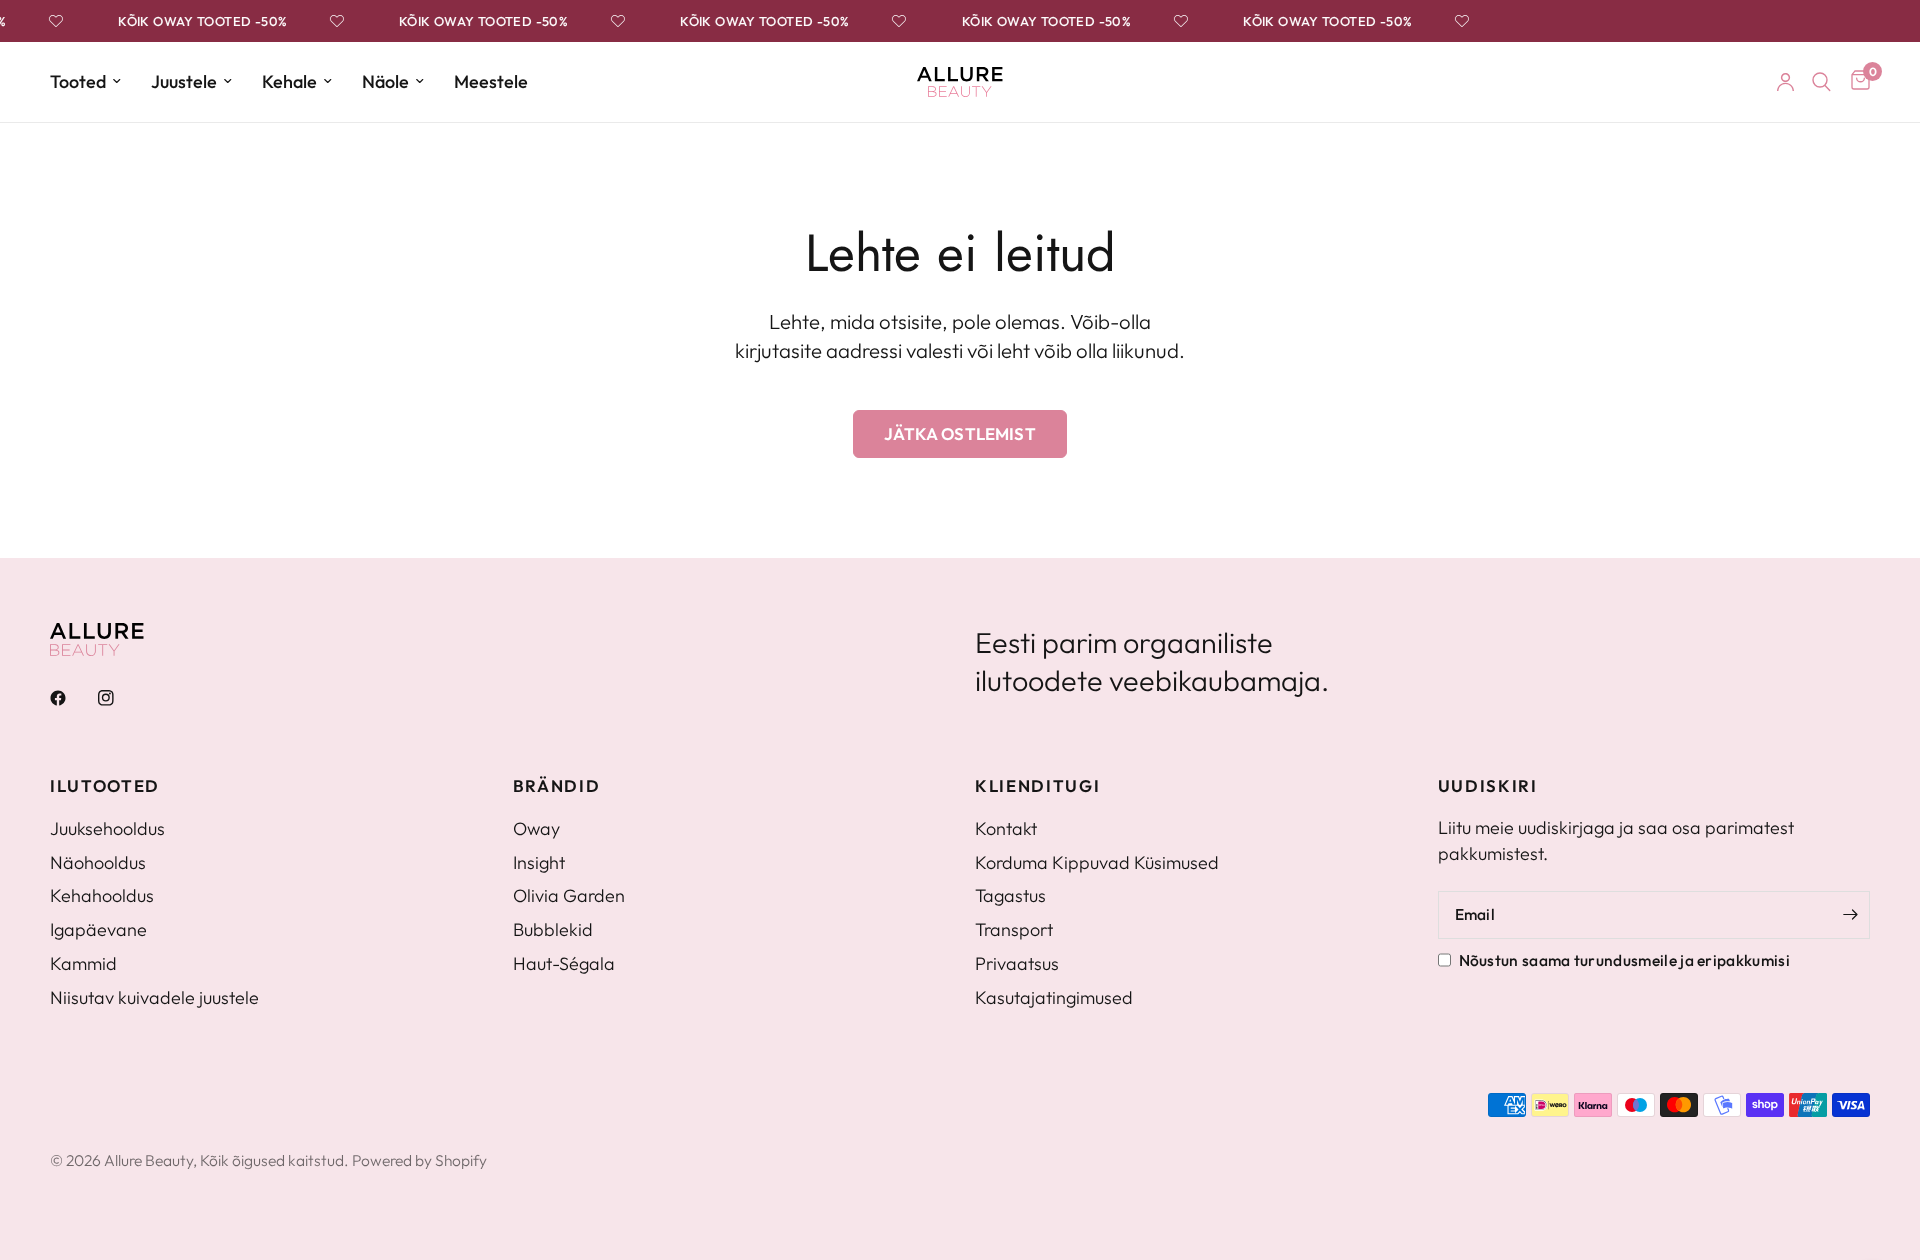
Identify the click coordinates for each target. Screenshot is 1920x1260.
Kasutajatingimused (1054, 997)
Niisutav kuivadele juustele (154, 997)
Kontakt (1006, 828)
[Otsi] (1821, 82)
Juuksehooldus (107, 828)
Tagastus (1010, 895)
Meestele (491, 81)
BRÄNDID (557, 786)
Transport (1014, 929)
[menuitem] (93, 82)
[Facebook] (72, 698)
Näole (385, 81)
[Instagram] (120, 698)
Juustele (184, 81)
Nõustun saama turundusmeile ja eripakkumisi (1624, 960)
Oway (536, 828)
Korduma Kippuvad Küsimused (1097, 862)
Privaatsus (1017, 963)
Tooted (78, 81)
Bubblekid (553, 929)
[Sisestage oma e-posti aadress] (1850, 915)
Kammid (83, 963)
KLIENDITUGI (1037, 786)
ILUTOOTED (105, 786)
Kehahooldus (102, 895)
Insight (539, 862)
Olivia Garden (569, 895)
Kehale (289, 81)
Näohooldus (98, 862)
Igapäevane (98, 929)
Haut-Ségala (564, 963)
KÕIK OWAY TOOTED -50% (197, 21)
